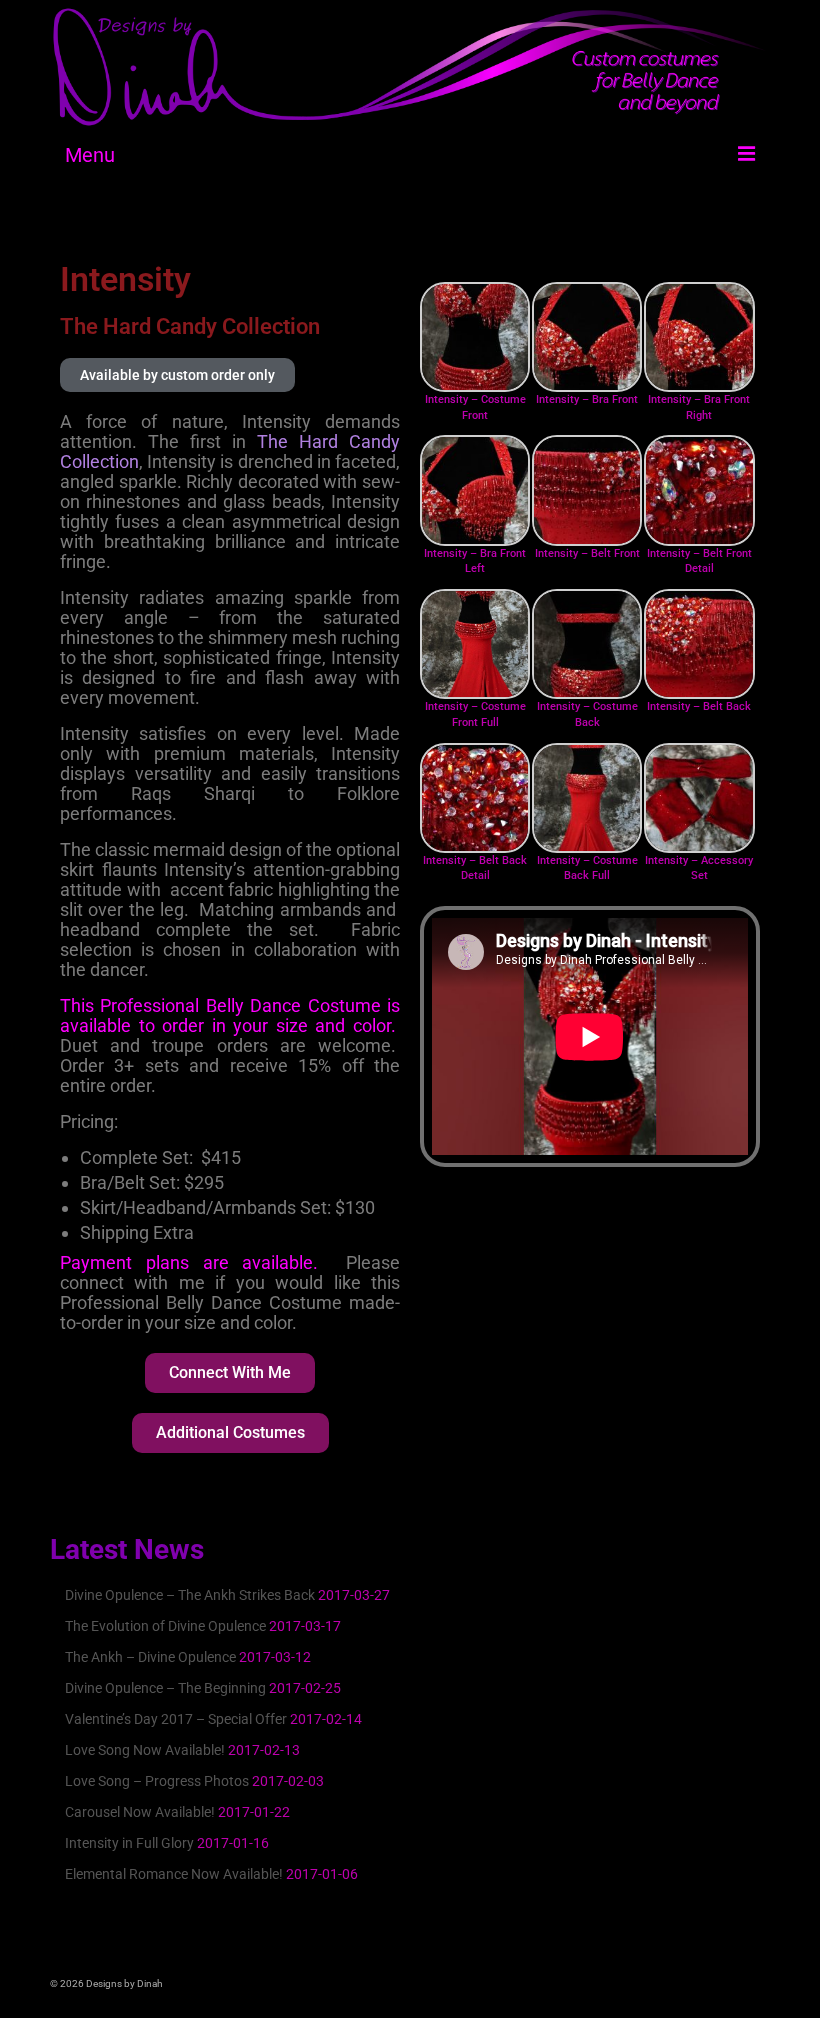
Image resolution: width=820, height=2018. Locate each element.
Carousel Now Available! (140, 1812)
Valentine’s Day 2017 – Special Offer (176, 1719)
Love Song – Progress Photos (157, 1781)
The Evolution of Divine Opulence (165, 1626)
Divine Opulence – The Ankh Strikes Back (190, 1595)
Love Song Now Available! (145, 1750)
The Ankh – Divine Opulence (150, 1657)
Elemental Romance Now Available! (174, 1874)
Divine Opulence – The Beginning (165, 1688)
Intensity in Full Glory (129, 1843)
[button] (177, 375)
